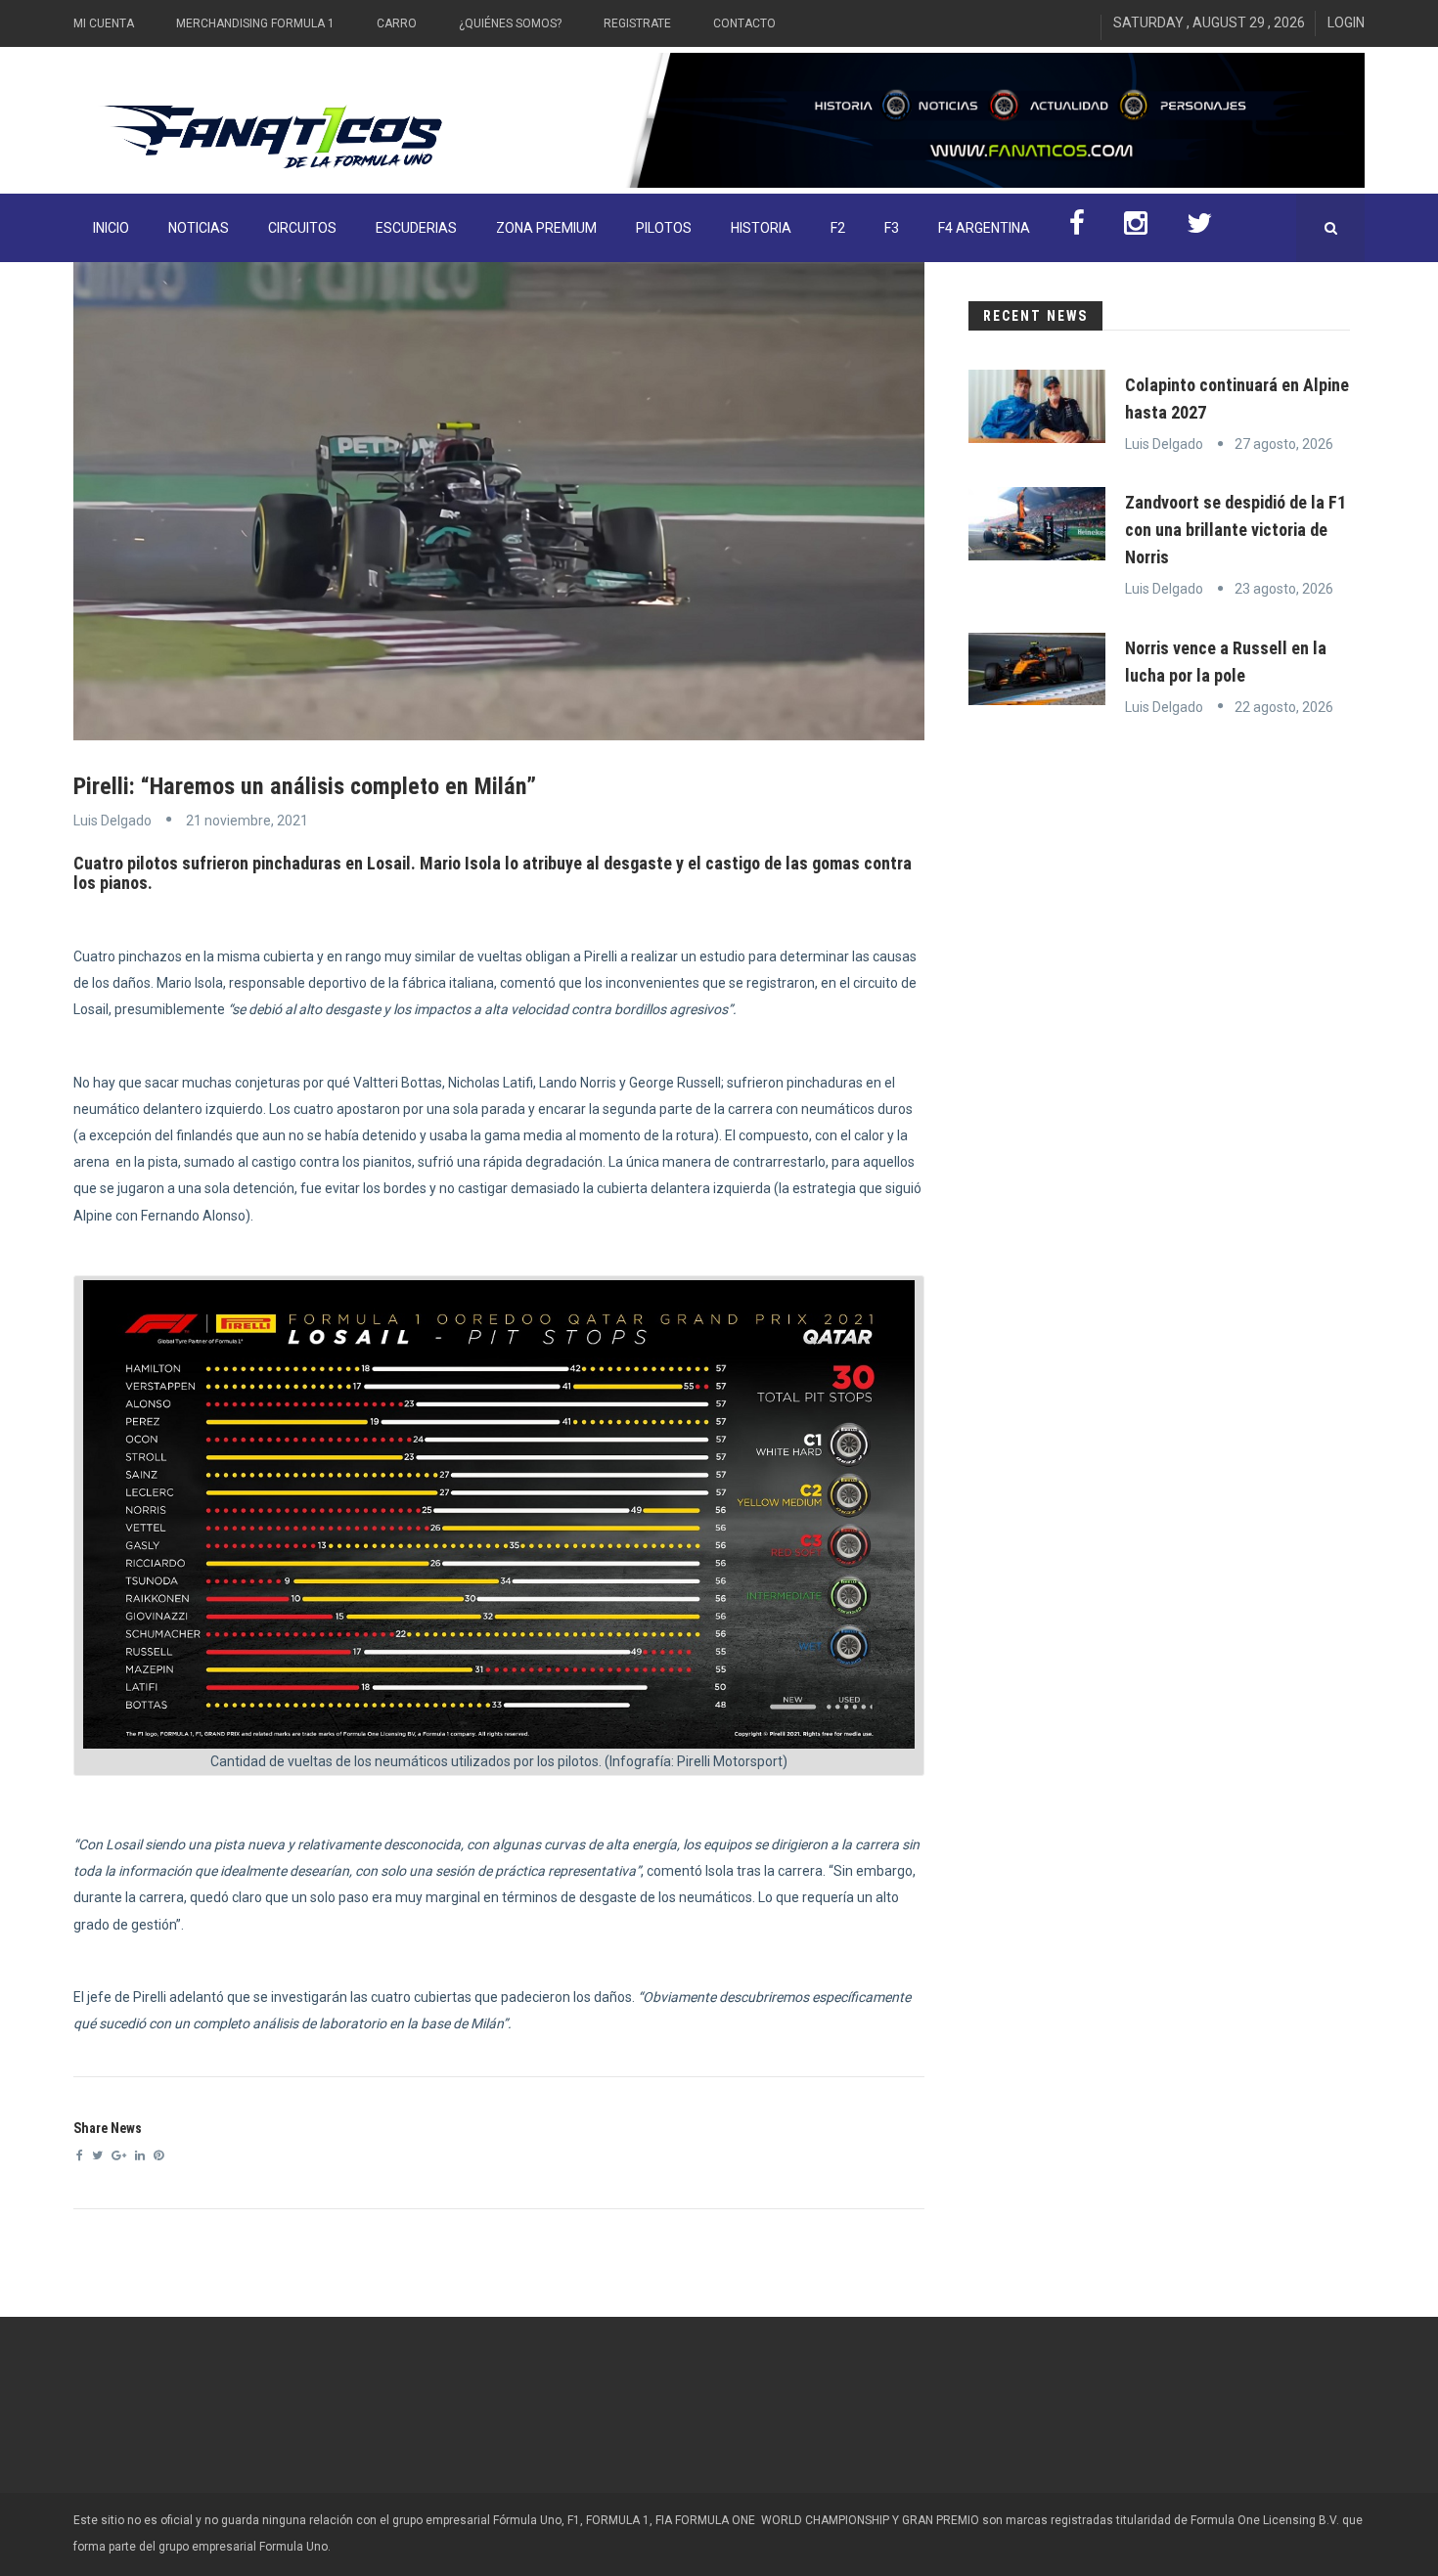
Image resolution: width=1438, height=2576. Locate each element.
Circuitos (302, 228)
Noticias (199, 228)
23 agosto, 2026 (1284, 589)
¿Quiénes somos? (510, 23)
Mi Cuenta (104, 23)
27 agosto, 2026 (1284, 444)
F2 (838, 228)
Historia (761, 228)
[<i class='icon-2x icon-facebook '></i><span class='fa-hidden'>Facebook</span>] (1077, 228)
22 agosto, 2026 (1284, 707)
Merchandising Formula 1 (255, 23)
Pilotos (664, 228)
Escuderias (416, 228)
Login (1346, 22)
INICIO (111, 228)
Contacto (744, 23)
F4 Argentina (984, 228)
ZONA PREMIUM (546, 228)
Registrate (637, 23)
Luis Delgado (112, 821)
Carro (397, 23)
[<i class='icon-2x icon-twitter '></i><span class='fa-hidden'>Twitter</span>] (1199, 228)
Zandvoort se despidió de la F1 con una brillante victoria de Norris (1236, 530)
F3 (892, 228)
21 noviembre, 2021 (247, 821)
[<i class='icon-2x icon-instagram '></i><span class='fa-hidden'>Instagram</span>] (1136, 228)
